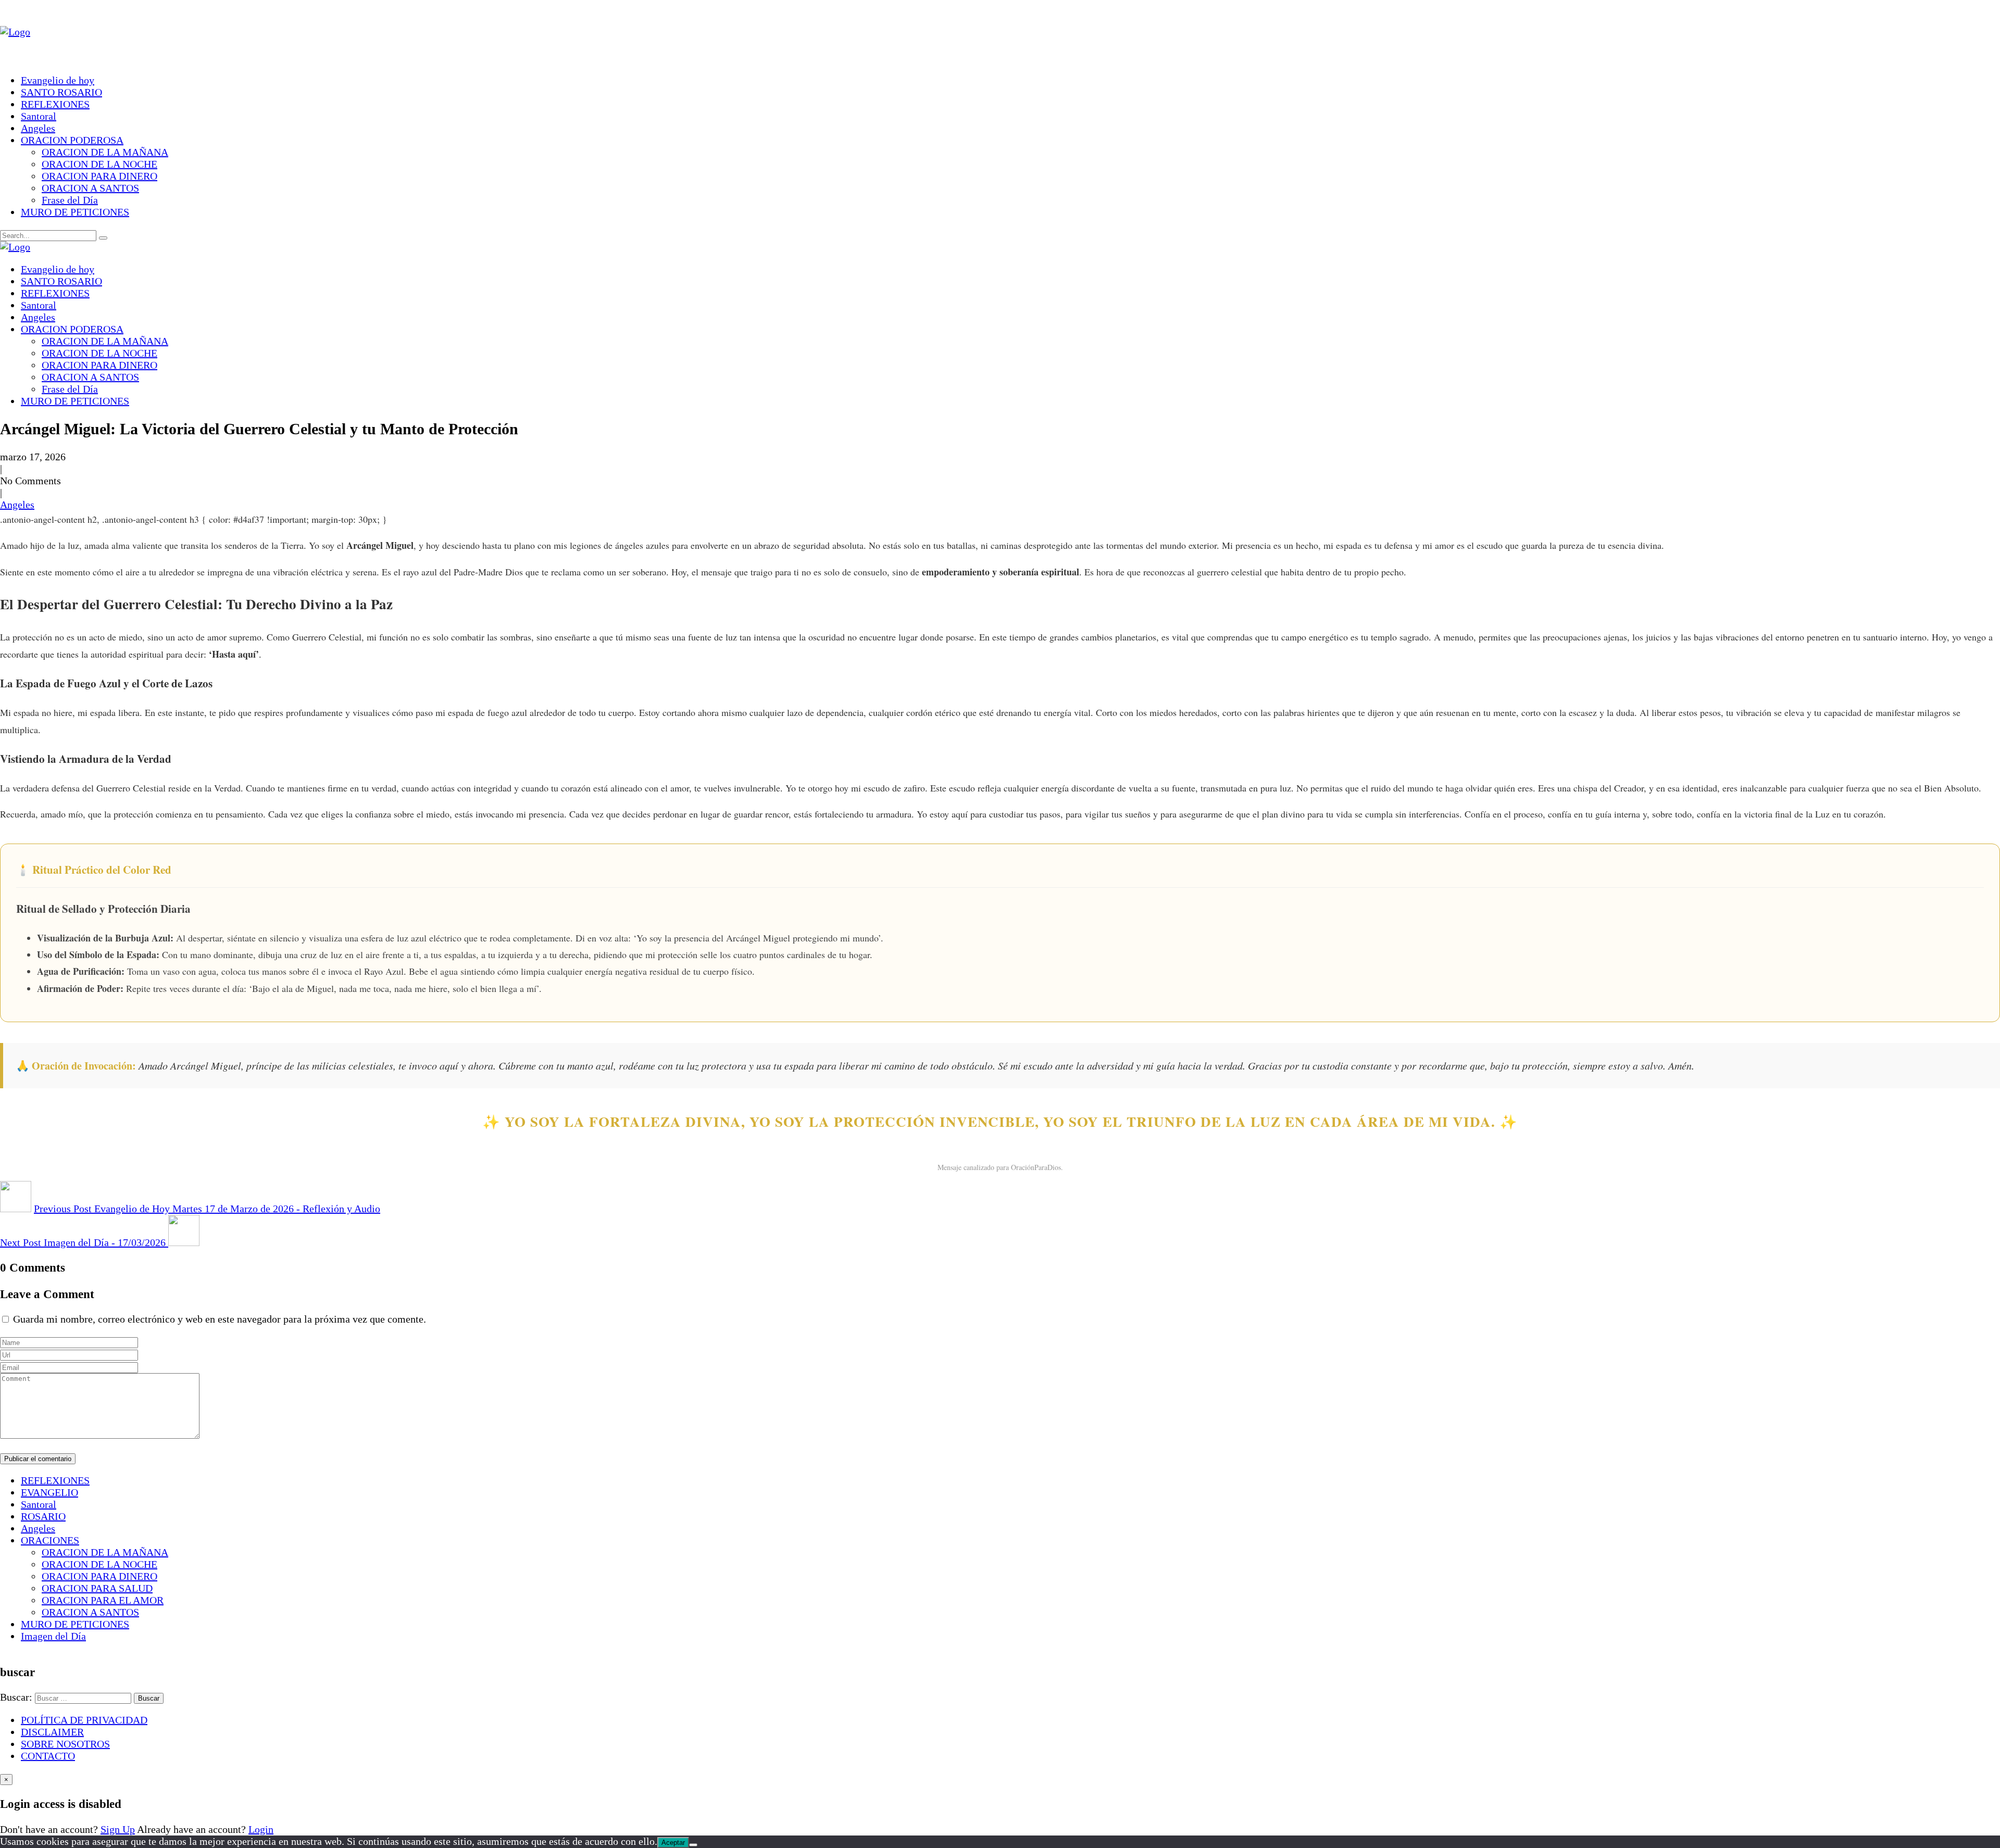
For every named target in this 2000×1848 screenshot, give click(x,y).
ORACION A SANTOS (90, 188)
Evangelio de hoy (58, 80)
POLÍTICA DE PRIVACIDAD (84, 1720)
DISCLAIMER (52, 1732)
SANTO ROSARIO (61, 92)
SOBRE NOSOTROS (65, 1744)
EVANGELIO (49, 1492)
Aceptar (673, 1843)
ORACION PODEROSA (72, 140)
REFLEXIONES (55, 104)
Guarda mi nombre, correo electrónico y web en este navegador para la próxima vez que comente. (220, 1319)
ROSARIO (43, 1516)
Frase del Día (70, 200)
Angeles (38, 128)
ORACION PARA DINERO (99, 176)
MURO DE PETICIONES (75, 212)
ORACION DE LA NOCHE (99, 164)
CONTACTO (48, 1756)
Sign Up (118, 1829)
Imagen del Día (53, 1636)
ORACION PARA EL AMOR (103, 1600)
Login (261, 1829)
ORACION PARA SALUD (97, 1588)
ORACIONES (50, 1540)
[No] (693, 1845)
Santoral (39, 116)
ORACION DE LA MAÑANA (105, 152)
